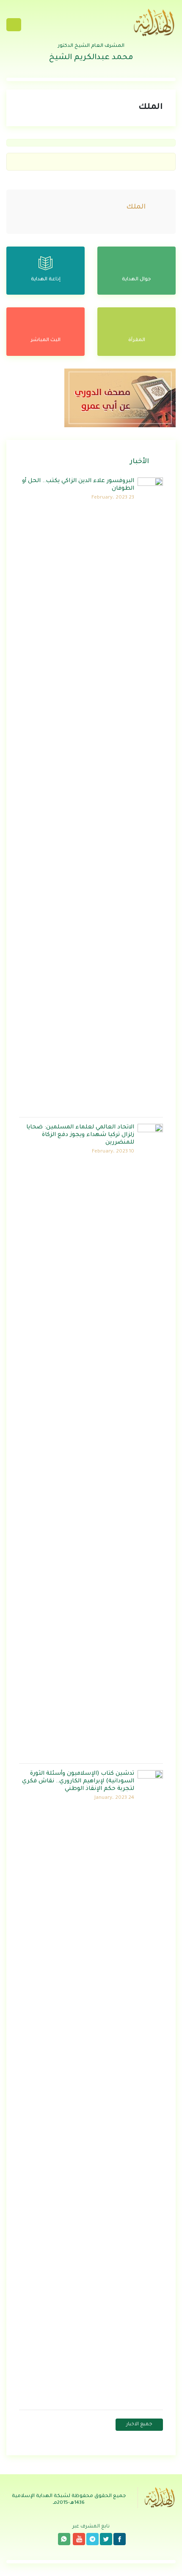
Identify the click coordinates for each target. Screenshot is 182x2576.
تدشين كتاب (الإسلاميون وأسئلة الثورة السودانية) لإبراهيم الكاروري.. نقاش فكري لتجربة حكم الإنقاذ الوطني (78, 1781)
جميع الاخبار (139, 2425)
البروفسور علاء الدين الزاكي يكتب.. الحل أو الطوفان (78, 485)
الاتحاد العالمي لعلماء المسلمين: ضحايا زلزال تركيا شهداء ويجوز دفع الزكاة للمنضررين (80, 1135)
